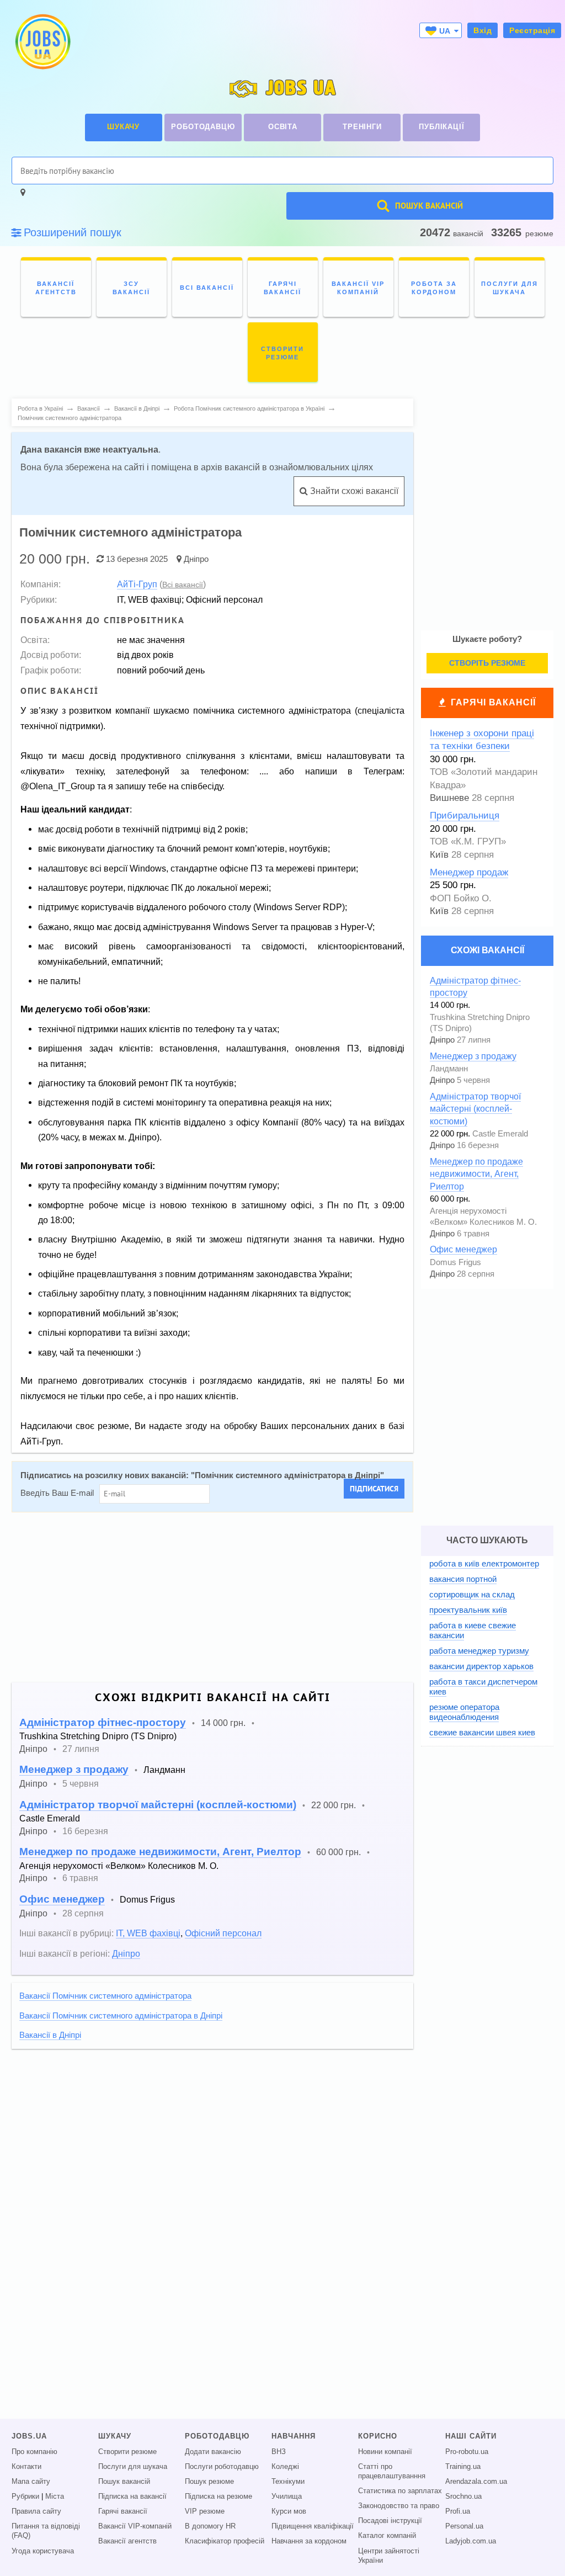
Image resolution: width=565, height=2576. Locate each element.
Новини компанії (385, 2452)
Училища (287, 2497)
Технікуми (288, 2482)
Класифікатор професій (225, 2541)
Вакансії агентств (127, 2541)
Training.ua (463, 2467)
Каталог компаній (387, 2536)
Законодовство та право (399, 2506)
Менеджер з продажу (74, 1769)
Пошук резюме (209, 2482)
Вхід (483, 30)
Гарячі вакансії (493, 702)
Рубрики (25, 2497)
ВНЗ (279, 2452)
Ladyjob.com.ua (471, 2541)
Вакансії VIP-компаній (135, 2526)
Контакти (26, 2467)
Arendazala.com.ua (476, 2482)
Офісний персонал (223, 1933)
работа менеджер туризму (479, 1651)
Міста (55, 2497)
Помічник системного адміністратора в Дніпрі (287, 1475)
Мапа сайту (31, 2482)
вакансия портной (463, 1579)
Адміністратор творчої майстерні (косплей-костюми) (158, 1805)
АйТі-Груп (137, 584)
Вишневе (449, 798)
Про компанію (34, 2452)
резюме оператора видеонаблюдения (464, 1712)
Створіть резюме (487, 663)
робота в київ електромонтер (484, 1563)
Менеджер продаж (469, 872)
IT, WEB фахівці (148, 1933)
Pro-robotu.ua (467, 2452)
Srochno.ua (463, 2497)
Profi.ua (458, 2511)
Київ (439, 855)
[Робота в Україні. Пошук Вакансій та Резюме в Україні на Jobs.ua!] (42, 42)
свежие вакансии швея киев (482, 1732)
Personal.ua (464, 2526)
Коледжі (285, 2467)
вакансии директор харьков (481, 1666)
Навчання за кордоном (309, 2541)
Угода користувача (43, 2551)
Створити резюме (127, 2452)
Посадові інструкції (390, 2521)
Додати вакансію (213, 2452)
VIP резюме (205, 2511)
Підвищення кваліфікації (313, 2526)
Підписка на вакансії (132, 2497)
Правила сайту (36, 2511)
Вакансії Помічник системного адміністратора (105, 1996)
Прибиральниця (465, 816)
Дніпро (196, 559)
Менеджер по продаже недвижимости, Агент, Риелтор (160, 1852)
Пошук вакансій (124, 2482)
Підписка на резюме (218, 2497)
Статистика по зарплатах (400, 2491)
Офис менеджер (62, 1899)
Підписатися (374, 1489)
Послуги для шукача (133, 2467)
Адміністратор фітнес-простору (103, 1722)
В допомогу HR (210, 2526)
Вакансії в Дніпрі (50, 2035)
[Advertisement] (212, 1597)
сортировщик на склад (472, 1594)
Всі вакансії (183, 585)
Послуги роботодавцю (222, 2467)
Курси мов (289, 2511)
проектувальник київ (468, 1610)
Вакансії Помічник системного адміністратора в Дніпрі (121, 2016)
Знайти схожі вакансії (353, 491)
